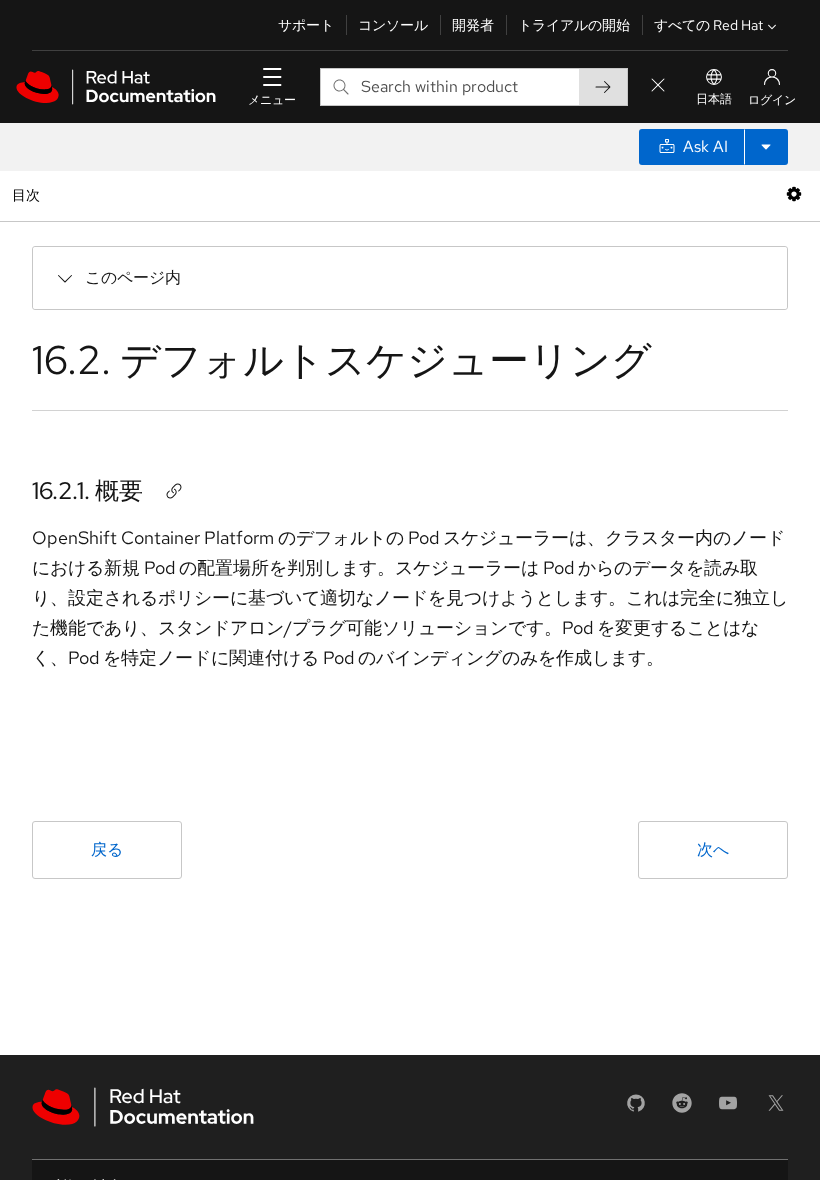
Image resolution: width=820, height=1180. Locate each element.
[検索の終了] (658, 86)
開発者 (473, 25)
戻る (107, 849)
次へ (713, 849)
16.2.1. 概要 (87, 490)
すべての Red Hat (708, 25)
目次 (28, 194)
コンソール (393, 25)
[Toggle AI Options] (766, 147)
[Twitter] (776, 1109)
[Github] (636, 1109)
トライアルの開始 (574, 25)
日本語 (714, 99)
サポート (306, 25)
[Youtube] (728, 1109)
